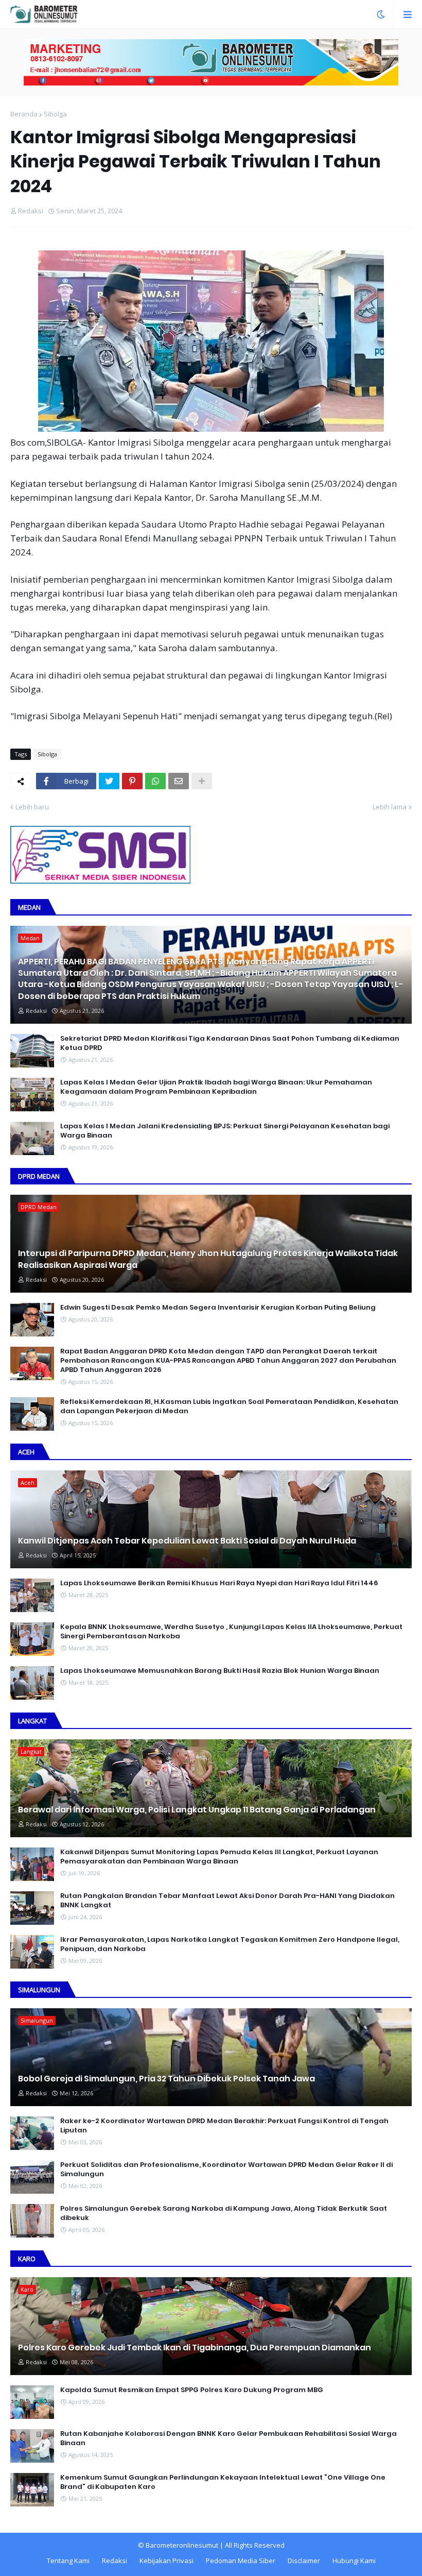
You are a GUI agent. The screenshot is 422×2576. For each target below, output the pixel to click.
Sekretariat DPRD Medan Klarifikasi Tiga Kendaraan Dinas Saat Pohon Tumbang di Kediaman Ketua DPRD (230, 1043)
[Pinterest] (132, 781)
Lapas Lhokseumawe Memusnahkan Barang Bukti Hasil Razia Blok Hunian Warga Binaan (220, 1671)
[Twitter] (109, 781)
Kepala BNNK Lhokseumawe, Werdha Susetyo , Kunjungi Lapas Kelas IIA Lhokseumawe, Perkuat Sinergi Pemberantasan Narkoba (231, 1632)
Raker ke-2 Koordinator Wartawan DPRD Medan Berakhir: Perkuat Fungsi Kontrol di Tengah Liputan (224, 2126)
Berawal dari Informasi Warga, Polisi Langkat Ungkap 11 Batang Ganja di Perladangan (197, 1810)
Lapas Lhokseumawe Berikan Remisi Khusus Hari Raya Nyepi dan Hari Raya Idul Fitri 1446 (219, 1583)
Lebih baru (32, 807)
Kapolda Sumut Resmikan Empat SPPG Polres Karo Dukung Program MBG (192, 2390)
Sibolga (55, 114)
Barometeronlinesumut (182, 2545)
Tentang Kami (68, 2561)
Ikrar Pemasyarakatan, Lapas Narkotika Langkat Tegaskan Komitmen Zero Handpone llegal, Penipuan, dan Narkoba (230, 1944)
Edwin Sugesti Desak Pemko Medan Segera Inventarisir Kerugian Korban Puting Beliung (218, 1308)
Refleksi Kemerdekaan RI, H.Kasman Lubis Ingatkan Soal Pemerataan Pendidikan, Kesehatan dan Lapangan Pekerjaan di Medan (229, 1406)
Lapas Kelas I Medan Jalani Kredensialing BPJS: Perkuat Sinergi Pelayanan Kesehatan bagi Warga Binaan (225, 1131)
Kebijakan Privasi (166, 2561)
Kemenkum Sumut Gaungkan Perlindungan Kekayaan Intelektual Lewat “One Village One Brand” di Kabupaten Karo (223, 2482)
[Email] (179, 781)
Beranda (24, 114)
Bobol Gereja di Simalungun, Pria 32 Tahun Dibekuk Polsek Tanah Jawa (166, 2079)
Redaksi (115, 2561)
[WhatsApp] (155, 781)
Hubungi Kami (354, 2561)
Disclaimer (304, 2561)
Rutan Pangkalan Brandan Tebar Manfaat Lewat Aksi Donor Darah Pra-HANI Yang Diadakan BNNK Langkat (227, 1901)
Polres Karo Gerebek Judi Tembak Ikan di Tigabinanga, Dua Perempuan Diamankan (195, 2348)
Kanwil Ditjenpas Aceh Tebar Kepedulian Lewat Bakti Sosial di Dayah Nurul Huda (187, 1541)
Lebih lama (390, 807)
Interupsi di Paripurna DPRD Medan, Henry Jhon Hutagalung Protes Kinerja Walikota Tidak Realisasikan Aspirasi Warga (208, 1259)
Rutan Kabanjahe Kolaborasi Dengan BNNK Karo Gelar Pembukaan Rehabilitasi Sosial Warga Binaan (228, 2438)
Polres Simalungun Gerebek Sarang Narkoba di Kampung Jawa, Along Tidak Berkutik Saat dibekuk (224, 2213)
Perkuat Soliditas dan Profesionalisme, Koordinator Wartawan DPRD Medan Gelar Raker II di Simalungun (226, 2170)
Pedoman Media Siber (241, 2561)
